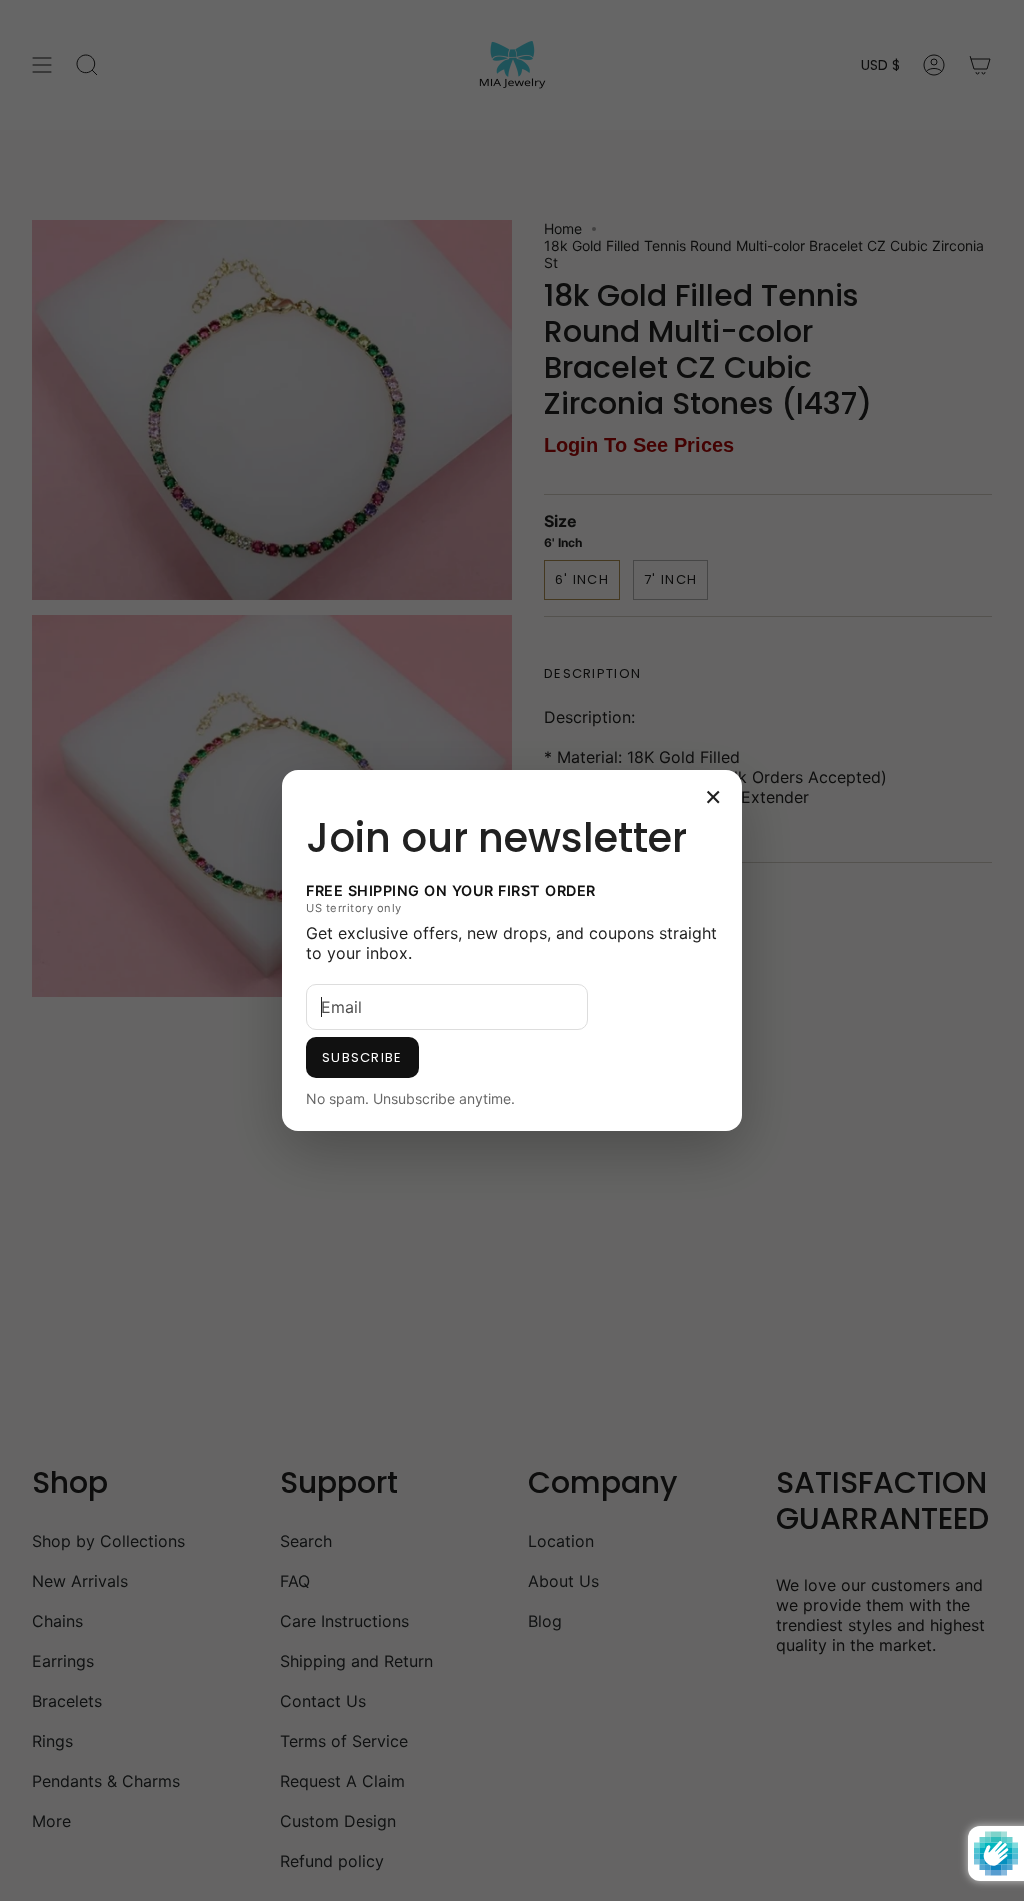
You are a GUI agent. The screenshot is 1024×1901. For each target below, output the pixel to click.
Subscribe (362, 1057)
